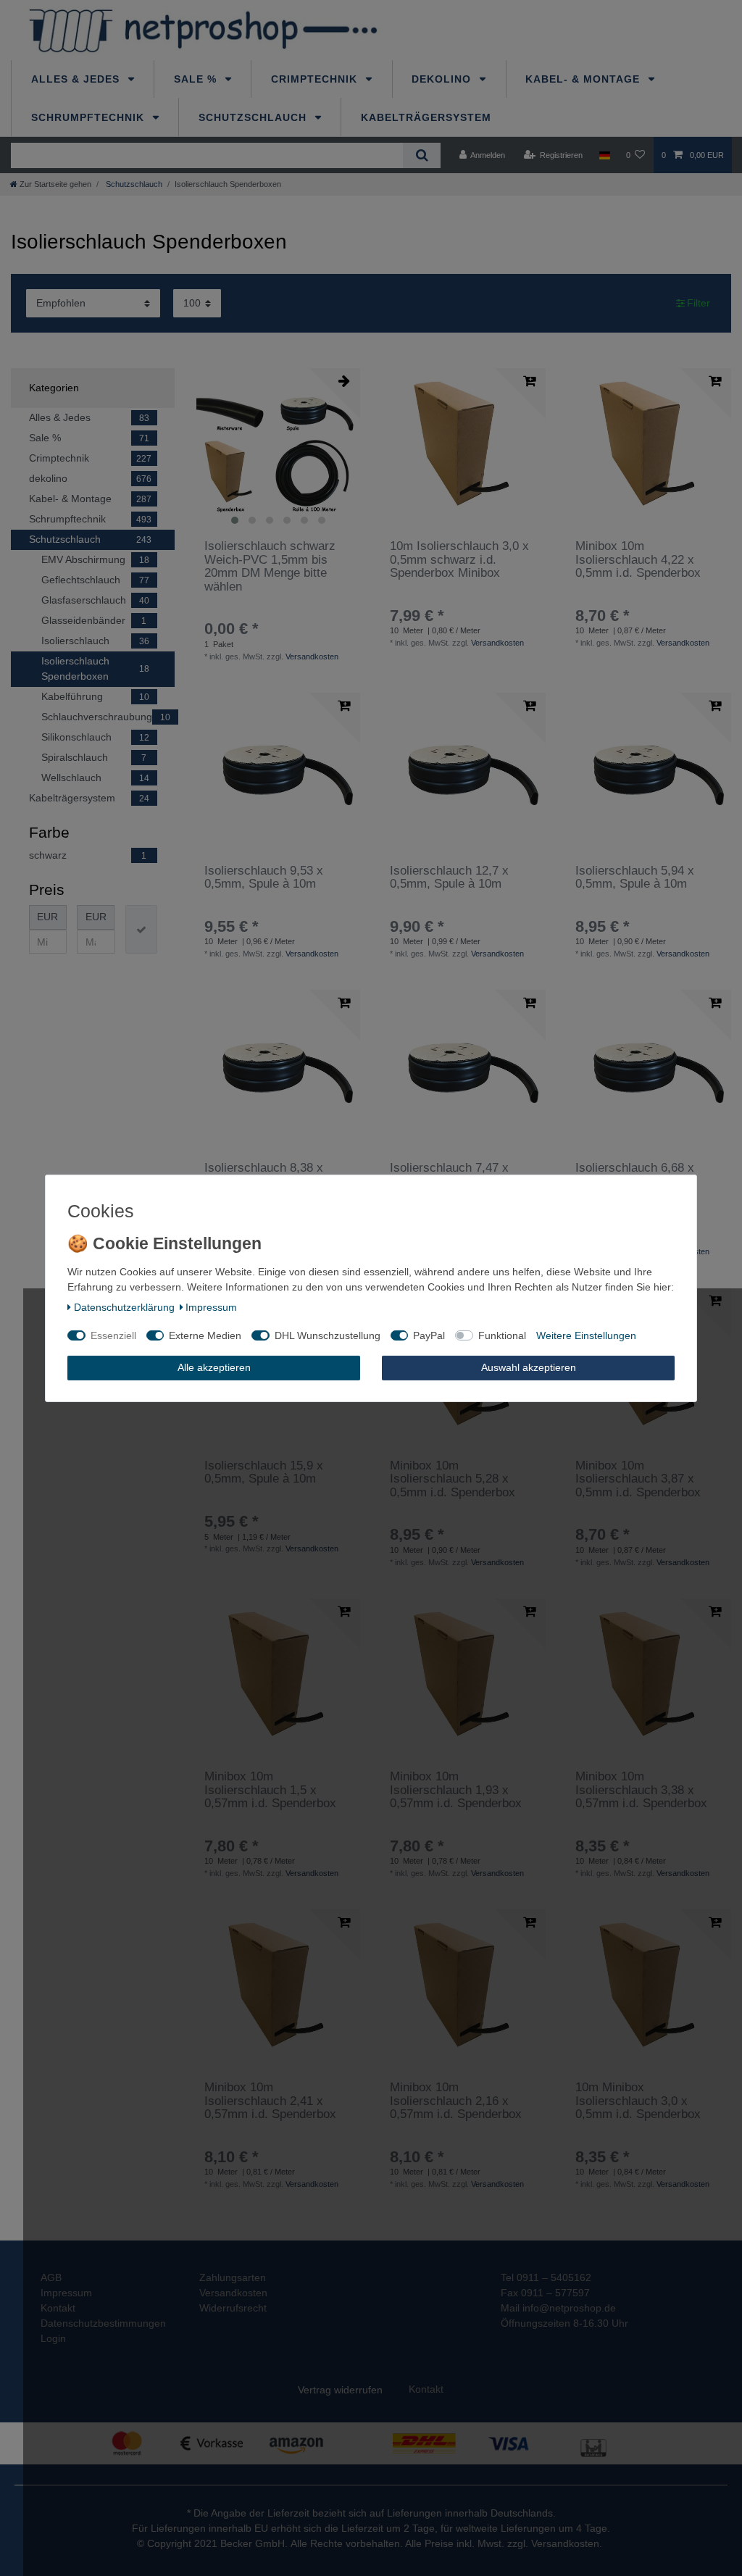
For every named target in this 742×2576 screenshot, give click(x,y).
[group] (278, 450)
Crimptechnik (316, 79)
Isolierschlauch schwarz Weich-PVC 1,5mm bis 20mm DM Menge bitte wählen (270, 566)
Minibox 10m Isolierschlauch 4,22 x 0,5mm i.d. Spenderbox (638, 560)
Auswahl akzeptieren (529, 1367)
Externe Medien (205, 1335)
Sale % (197, 79)
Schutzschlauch (254, 117)
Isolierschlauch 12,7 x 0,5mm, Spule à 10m (449, 878)
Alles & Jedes (77, 79)
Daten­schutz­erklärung (124, 1307)
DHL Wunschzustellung (328, 1335)
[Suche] (421, 155)
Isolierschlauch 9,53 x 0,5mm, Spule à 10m (264, 878)
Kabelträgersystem (426, 117)
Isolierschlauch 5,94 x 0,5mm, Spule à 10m (635, 878)
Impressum (211, 1307)
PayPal (429, 1335)
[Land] (604, 155)
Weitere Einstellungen (586, 1335)
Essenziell (113, 1335)
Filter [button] (699, 303)
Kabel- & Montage (584, 79)
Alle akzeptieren (214, 1367)
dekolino (443, 79)
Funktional (502, 1335)
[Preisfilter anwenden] (141, 929)
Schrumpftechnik (89, 117)
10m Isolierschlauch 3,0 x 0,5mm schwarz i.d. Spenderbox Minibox (459, 560)
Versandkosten (312, 656)
